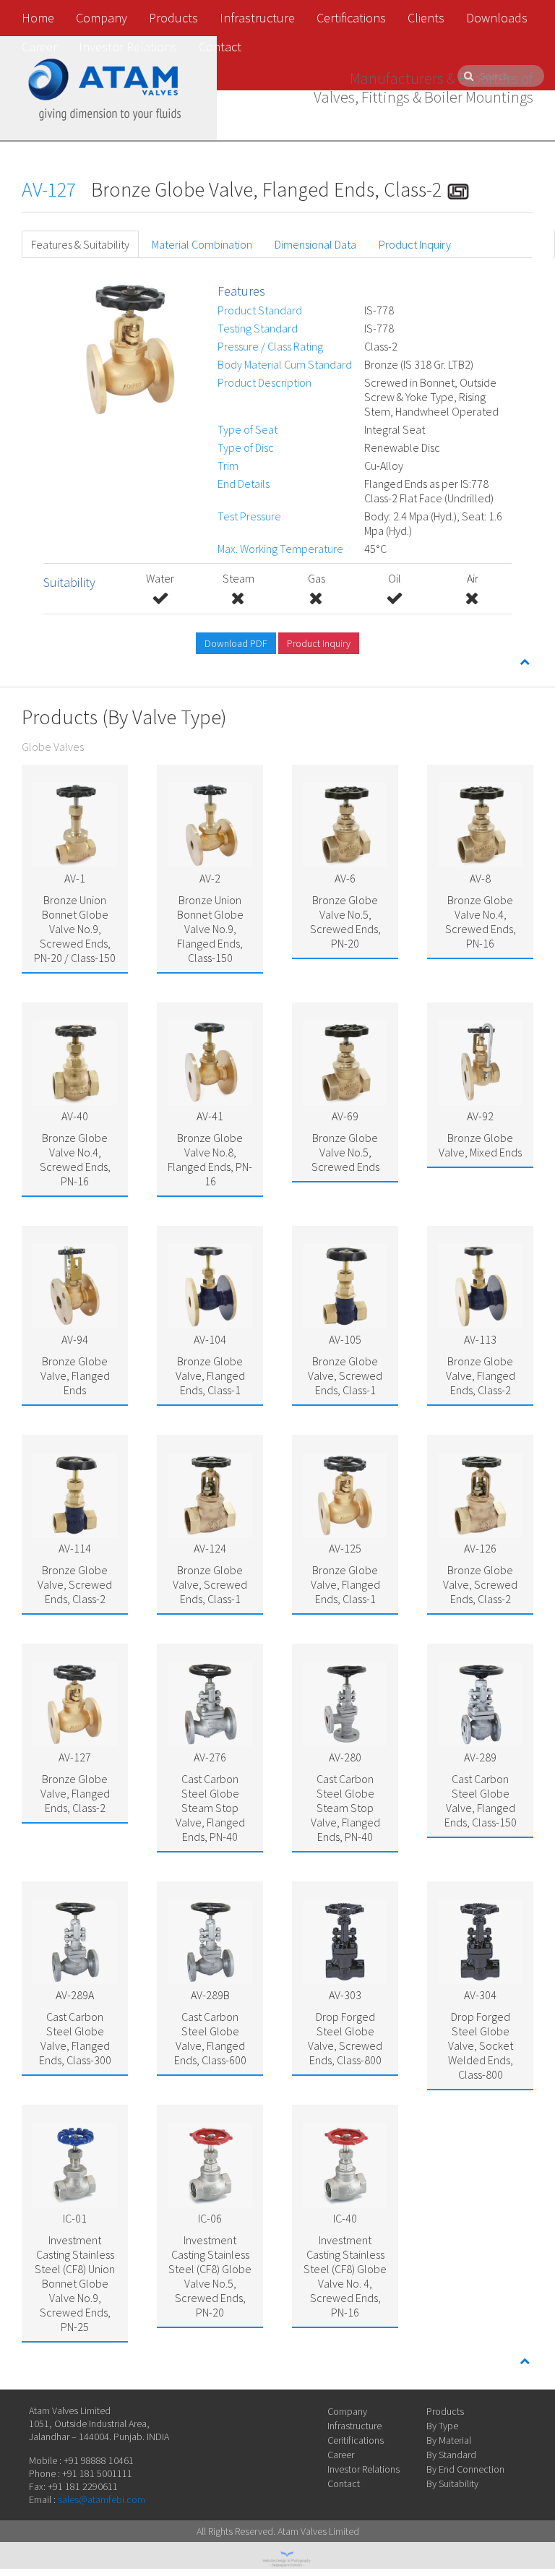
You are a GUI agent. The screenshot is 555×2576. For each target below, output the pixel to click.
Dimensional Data (315, 244)
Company (102, 18)
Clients (426, 18)
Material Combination (202, 244)
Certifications (351, 18)
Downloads (497, 18)
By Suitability (452, 2483)
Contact (220, 47)
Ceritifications (356, 2440)
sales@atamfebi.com (102, 2499)
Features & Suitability (80, 244)
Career (39, 47)
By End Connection (465, 2469)
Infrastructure (257, 18)
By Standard (451, 2455)
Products (173, 18)
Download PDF (236, 643)
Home (38, 18)
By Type (442, 2426)
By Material (449, 2440)
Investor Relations (128, 47)
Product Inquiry (415, 244)
